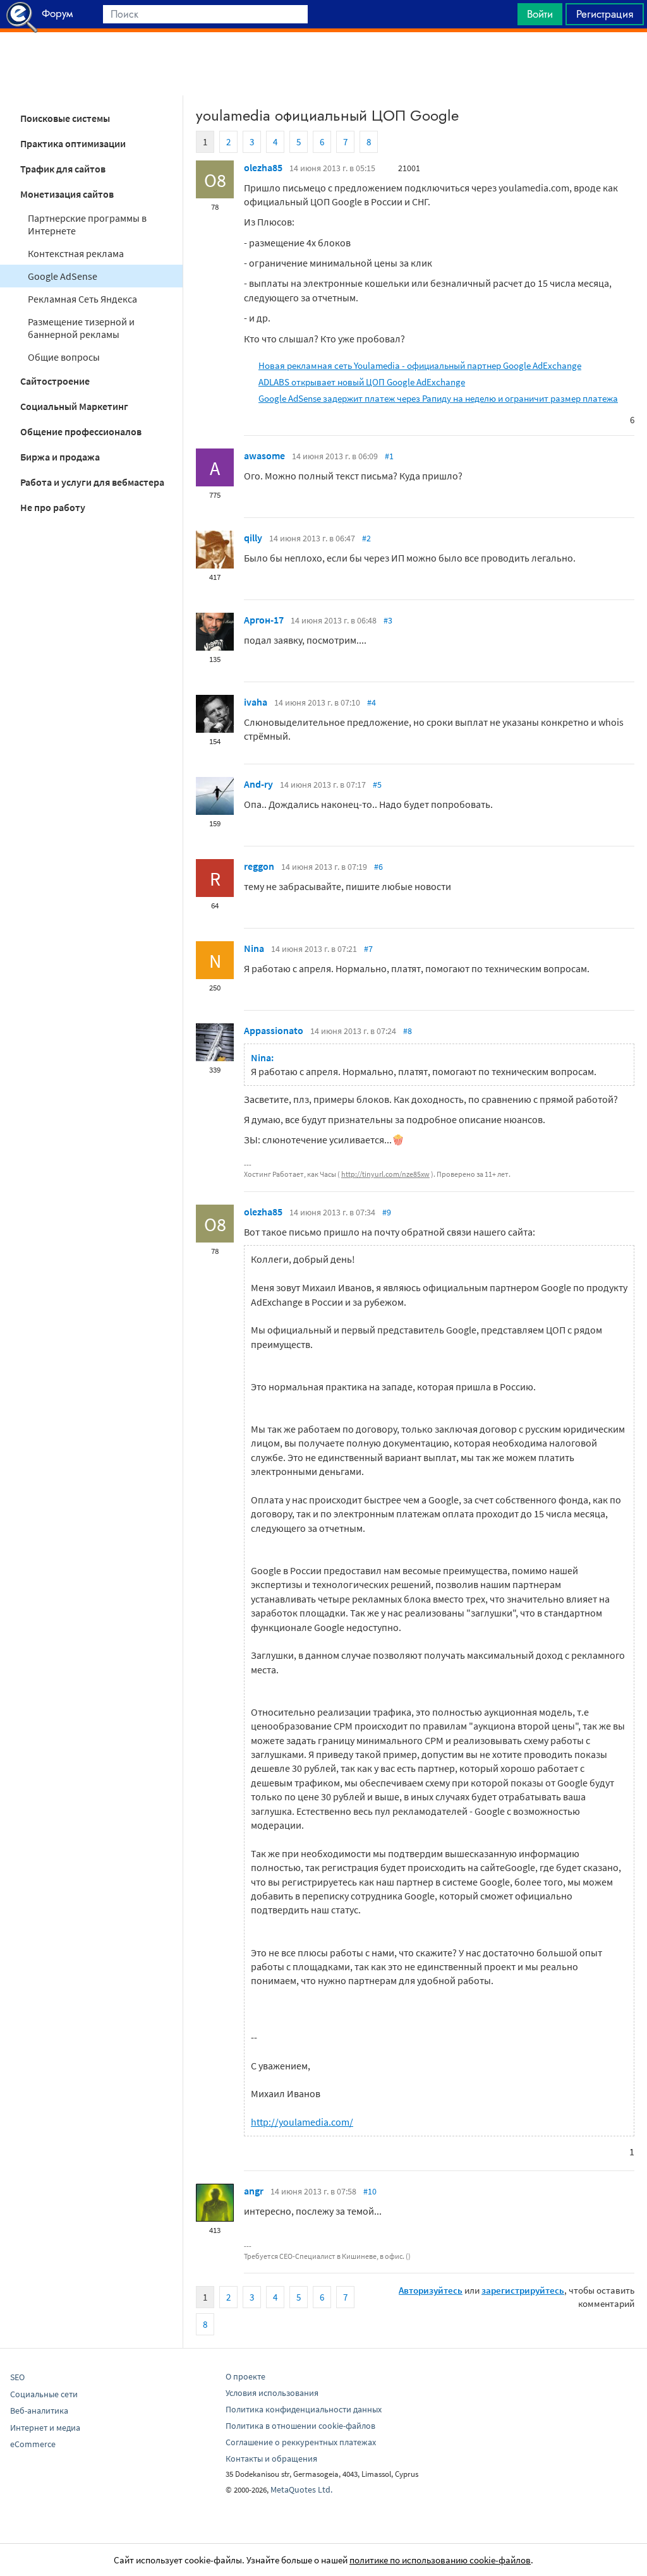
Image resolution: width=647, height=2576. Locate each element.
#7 (368, 949)
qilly (253, 538)
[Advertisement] (323, 64)
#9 (387, 1212)
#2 (366, 538)
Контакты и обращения (271, 2459)
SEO (17, 2377)
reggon (259, 866)
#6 (378, 867)
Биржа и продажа (60, 457)
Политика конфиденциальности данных (304, 2409)
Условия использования (272, 2393)
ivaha (256, 702)
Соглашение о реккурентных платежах (301, 2442)
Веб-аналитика (39, 2410)
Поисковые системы (65, 118)
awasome (264, 455)
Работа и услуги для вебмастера (92, 482)
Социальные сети (44, 2394)
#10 (370, 2191)
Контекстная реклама (76, 253)
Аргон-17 (264, 620)
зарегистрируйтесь (523, 2290)
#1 (389, 456)
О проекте (245, 2376)
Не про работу (53, 507)
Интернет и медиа (45, 2428)
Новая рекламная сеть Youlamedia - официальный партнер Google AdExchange (420, 365)
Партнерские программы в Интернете (87, 224)
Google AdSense (63, 276)
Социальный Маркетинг (74, 406)
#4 (372, 702)
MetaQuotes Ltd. (301, 2489)
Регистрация (605, 14)
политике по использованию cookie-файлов (440, 2560)
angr (254, 2191)
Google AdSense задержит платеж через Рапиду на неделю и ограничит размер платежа (438, 398)
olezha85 (263, 167)
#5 (377, 785)
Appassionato (274, 1030)
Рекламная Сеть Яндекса (82, 299)
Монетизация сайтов (67, 194)
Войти (540, 14)
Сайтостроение (55, 381)
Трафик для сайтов (63, 169)
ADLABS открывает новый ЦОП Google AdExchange (362, 382)
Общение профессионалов (81, 431)
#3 (388, 620)
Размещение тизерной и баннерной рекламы (81, 328)
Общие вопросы (64, 357)
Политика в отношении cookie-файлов (300, 2426)
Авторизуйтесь (431, 2290)
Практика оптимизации (73, 143)
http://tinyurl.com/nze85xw (385, 1174)
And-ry (258, 784)
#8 (408, 1031)
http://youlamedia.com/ (302, 2122)
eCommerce (33, 2444)
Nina (254, 948)
